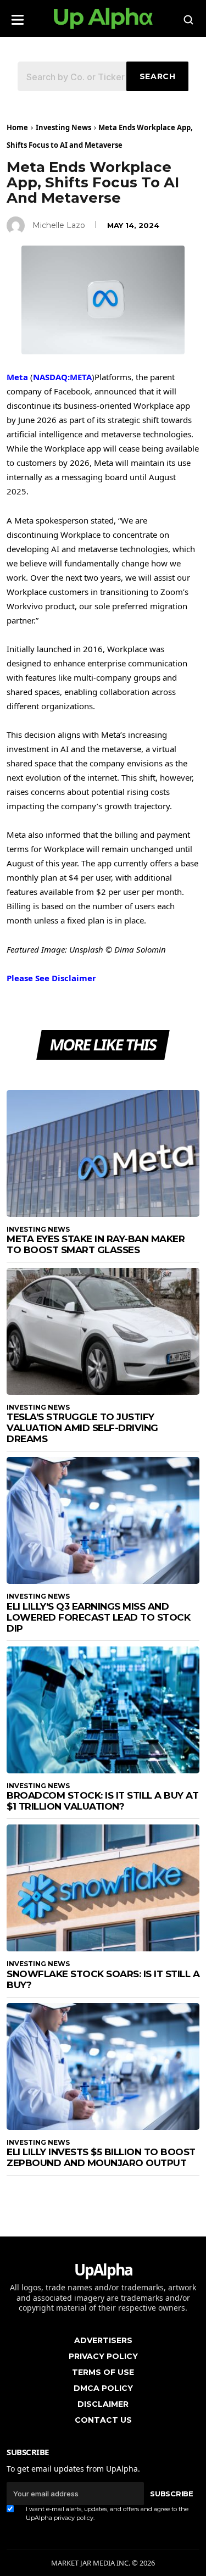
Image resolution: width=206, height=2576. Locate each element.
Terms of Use (103, 2372)
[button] (18, 16)
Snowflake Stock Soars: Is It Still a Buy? (103, 1979)
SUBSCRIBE (171, 2494)
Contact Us (103, 2420)
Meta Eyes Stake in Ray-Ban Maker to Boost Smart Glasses (96, 1244)
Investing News (63, 127)
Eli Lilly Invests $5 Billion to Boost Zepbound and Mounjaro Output (101, 2157)
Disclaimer (103, 2404)
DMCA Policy (103, 2388)
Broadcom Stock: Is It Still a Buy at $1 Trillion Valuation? (102, 1801)
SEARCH (158, 76)
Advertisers (103, 2340)
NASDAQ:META (62, 377)
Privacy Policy (103, 2356)
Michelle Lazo (59, 225)
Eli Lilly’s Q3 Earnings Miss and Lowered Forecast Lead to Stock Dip (98, 1617)
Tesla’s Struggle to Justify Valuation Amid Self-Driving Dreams (82, 1428)
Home (17, 127)
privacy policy (74, 2518)
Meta (17, 377)
